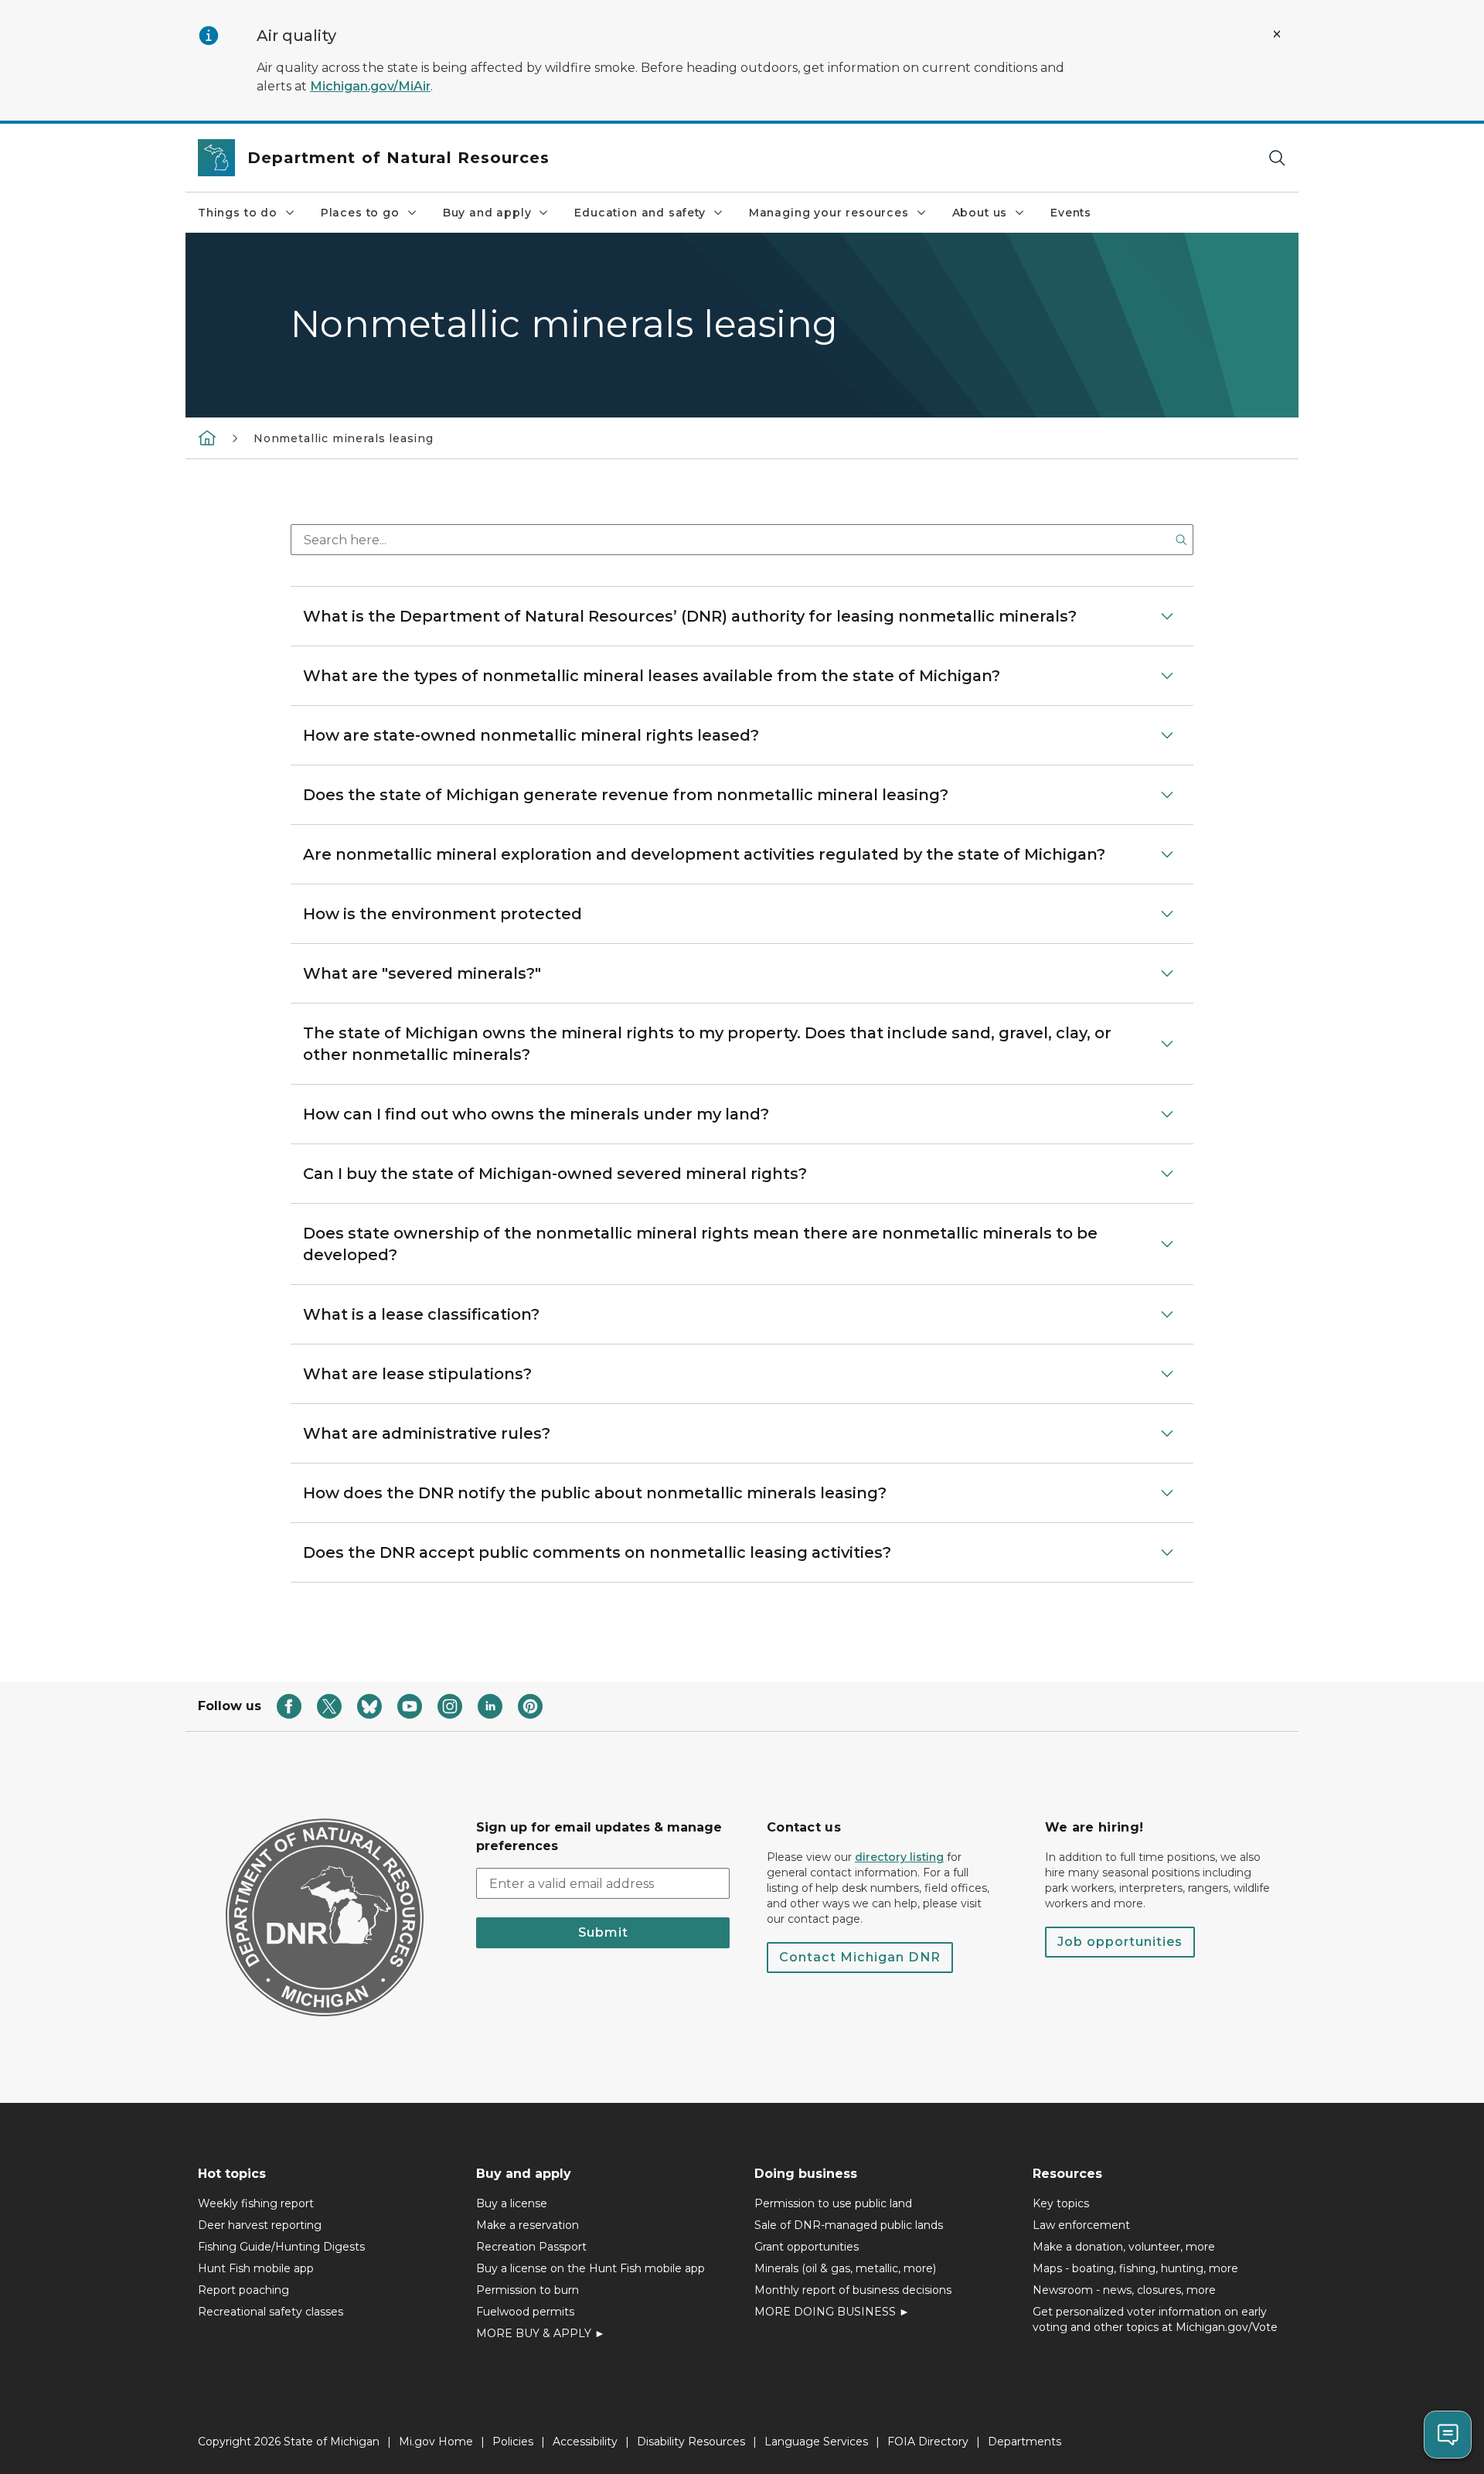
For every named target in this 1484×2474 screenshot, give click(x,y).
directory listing (899, 1857)
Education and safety (640, 213)
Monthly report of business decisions (853, 2290)
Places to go (360, 213)
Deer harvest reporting (260, 2225)
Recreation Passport (531, 2247)
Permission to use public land (833, 2203)
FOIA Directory (928, 2442)
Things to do (238, 213)
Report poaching (243, 2290)
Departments (1025, 2442)
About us (980, 213)
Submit (603, 1932)
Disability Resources (691, 2442)
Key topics (1061, 2203)
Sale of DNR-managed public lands (849, 2225)
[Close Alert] (1277, 34)
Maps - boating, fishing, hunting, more (1135, 2268)
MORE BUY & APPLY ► (541, 2333)
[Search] (1277, 158)
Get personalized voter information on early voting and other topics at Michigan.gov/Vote (1155, 2319)
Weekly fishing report (256, 2203)
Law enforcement (1081, 2225)
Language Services (816, 2442)
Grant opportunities (807, 2247)
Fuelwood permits (525, 2312)
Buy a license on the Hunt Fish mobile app (591, 2268)
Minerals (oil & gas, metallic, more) (845, 2268)
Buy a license (512, 2203)
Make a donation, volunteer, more (1124, 2247)
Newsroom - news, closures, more (1124, 2290)
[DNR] (207, 438)
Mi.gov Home (436, 2442)
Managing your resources (829, 213)
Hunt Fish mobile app (256, 2268)
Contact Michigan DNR (860, 1957)
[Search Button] (1181, 540)
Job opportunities (1120, 1942)
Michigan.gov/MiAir (370, 86)
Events (1071, 213)
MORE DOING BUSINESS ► (832, 2312)
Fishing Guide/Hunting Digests (281, 2247)
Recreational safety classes (271, 2312)
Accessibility (585, 2442)
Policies (513, 2442)
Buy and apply (487, 213)
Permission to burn (528, 2290)
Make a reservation (528, 2225)
